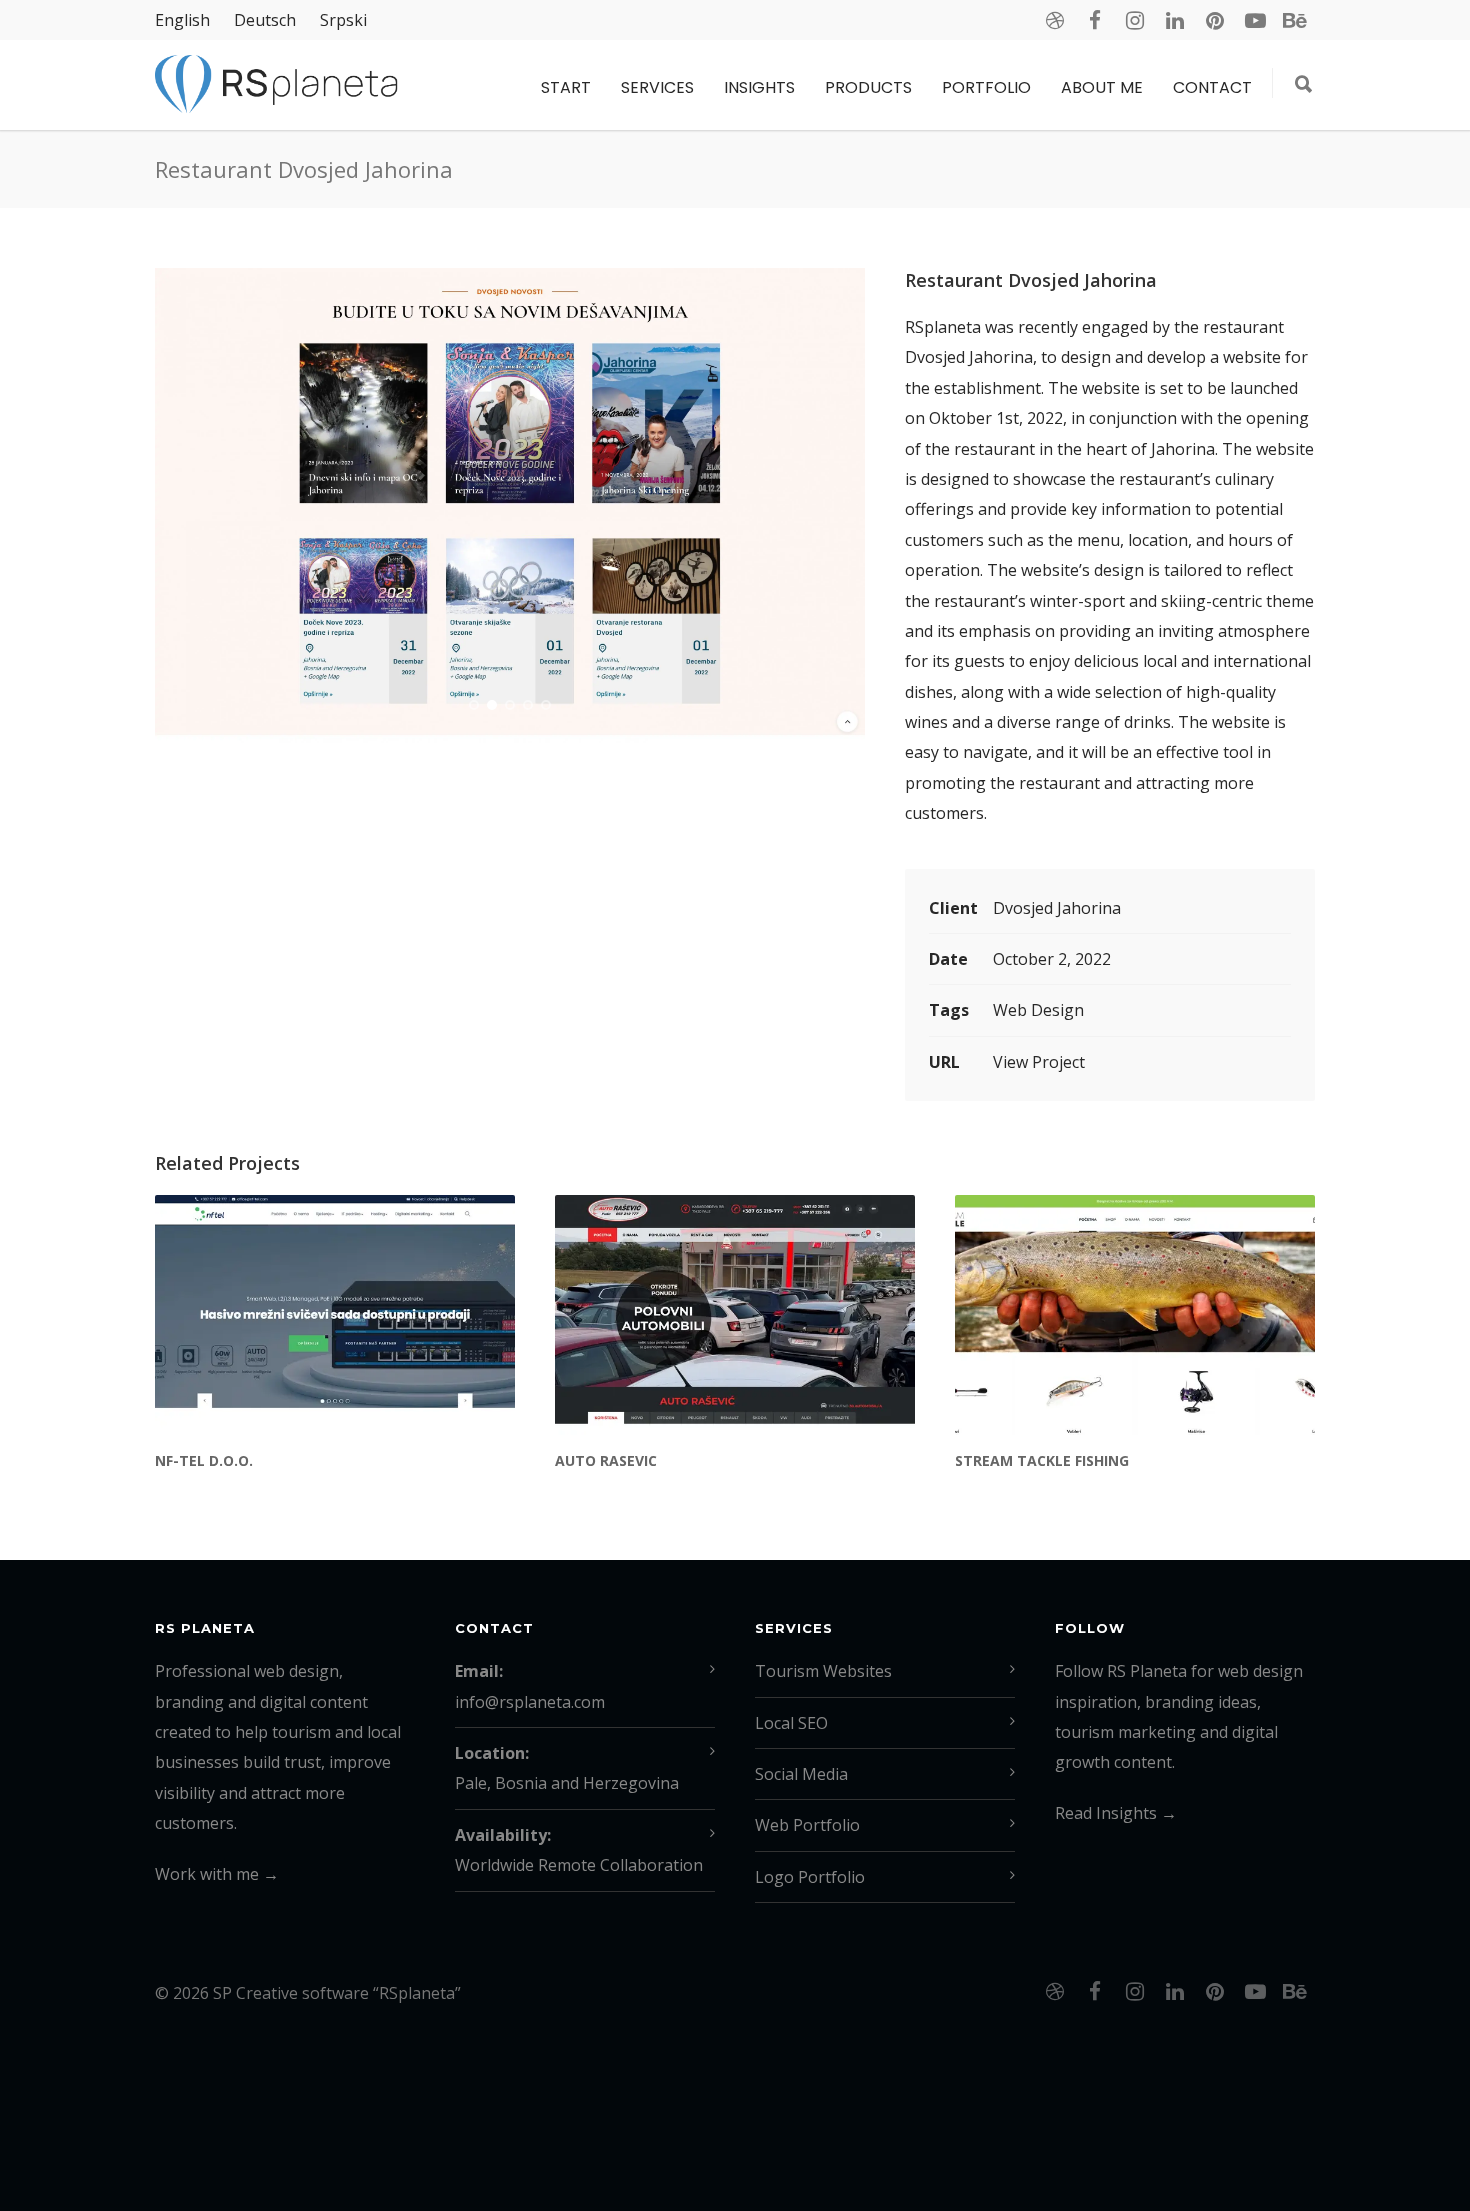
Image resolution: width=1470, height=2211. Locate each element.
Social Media (801, 1774)
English (182, 20)
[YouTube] (1255, 20)
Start (566, 87)
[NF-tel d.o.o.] (335, 1315)
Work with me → (217, 1874)
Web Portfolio (807, 1825)
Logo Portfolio (810, 1877)
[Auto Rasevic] (735, 1315)
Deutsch (265, 20)
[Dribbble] (1055, 20)
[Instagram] (1135, 20)
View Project (1039, 1062)
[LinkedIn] (1175, 20)
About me (1102, 87)
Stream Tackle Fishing (1042, 1460)
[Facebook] (1095, 20)
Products (868, 87)
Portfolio (986, 87)
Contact (1212, 87)
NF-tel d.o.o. (204, 1460)
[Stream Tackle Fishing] (1135, 1315)
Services (657, 87)
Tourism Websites (823, 1671)
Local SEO (791, 1723)
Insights (759, 87)
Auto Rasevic (606, 1460)
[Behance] (1295, 20)
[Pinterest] (1215, 20)
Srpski (343, 20)
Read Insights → (1116, 1813)
